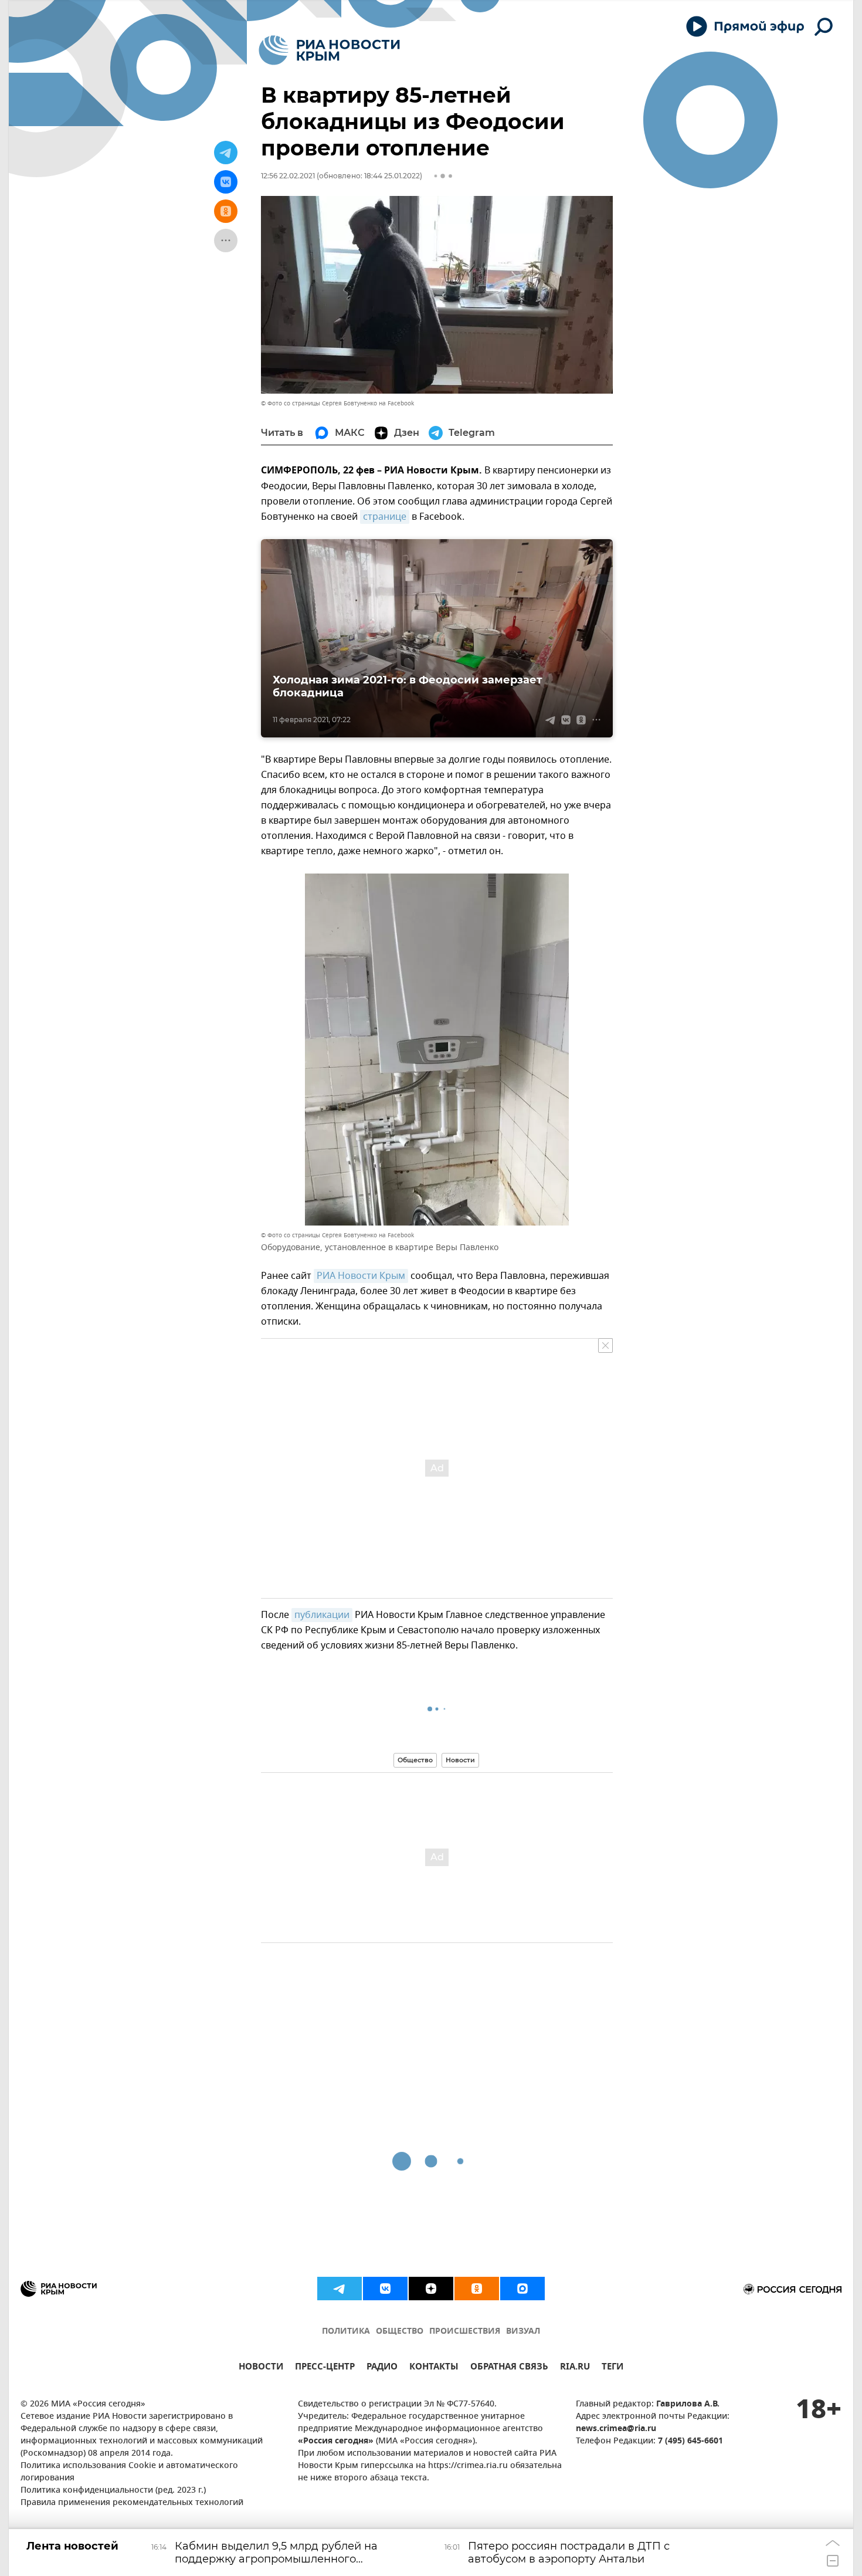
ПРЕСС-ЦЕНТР (325, 2368)
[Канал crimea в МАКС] (522, 2289)
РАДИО (382, 2368)
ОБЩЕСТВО (400, 2332)
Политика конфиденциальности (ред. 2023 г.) (113, 2491)
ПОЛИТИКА (346, 2332)
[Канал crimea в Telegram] (340, 2289)
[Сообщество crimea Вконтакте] (385, 2289)
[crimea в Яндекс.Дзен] (431, 2289)
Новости (460, 1760)
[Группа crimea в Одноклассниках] (477, 2289)
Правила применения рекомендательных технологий (132, 2503)
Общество (415, 1760)
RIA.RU (575, 2368)
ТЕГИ (612, 2368)
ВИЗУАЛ (523, 2332)
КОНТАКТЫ (434, 2368)
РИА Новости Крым (361, 1276)
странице (385, 517)
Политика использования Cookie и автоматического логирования (129, 2472)
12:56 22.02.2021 (288, 176)
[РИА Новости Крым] (329, 50)
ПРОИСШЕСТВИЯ (465, 2332)
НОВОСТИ (261, 2368)
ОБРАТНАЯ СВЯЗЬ (509, 2368)
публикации (322, 1615)
